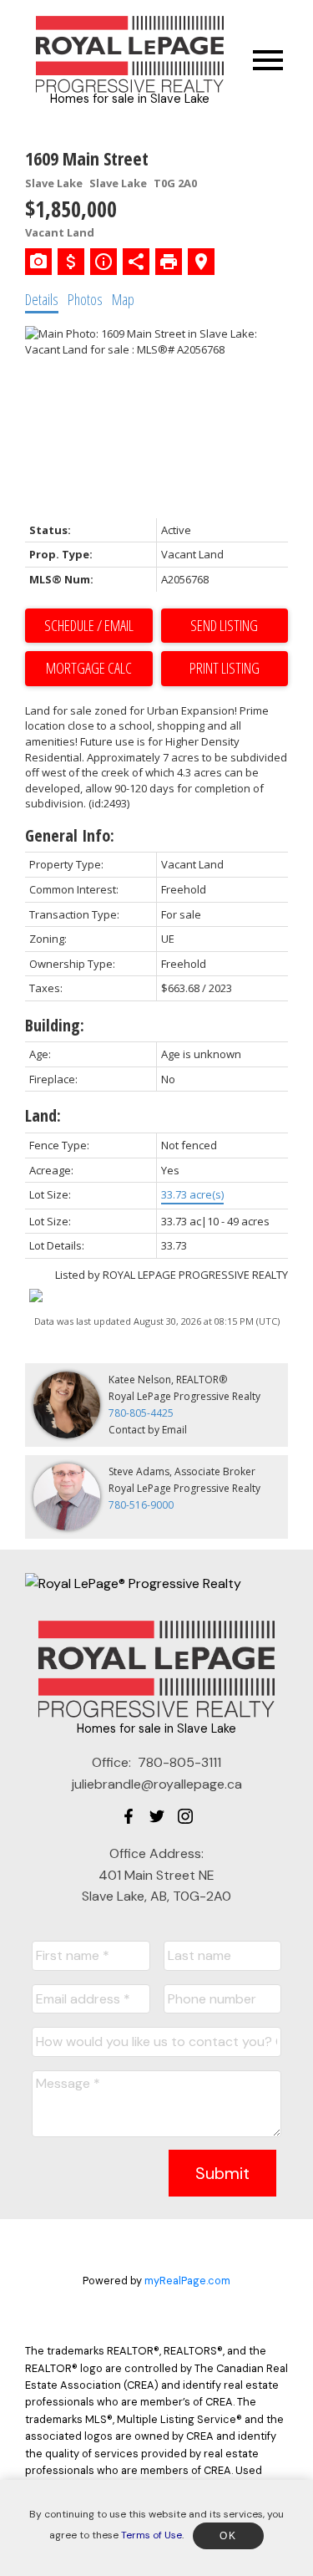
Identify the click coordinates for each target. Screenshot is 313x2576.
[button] (129, 1816)
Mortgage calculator (89, 669)
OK (228, 2536)
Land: (43, 1115)
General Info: (70, 835)
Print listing (225, 668)
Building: (55, 1025)
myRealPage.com (187, 2281)
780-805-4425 (141, 1413)
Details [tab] (42, 299)
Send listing (224, 625)
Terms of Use (151, 2535)
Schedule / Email (89, 625)
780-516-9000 (141, 1505)
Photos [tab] (85, 299)
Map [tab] (123, 299)
